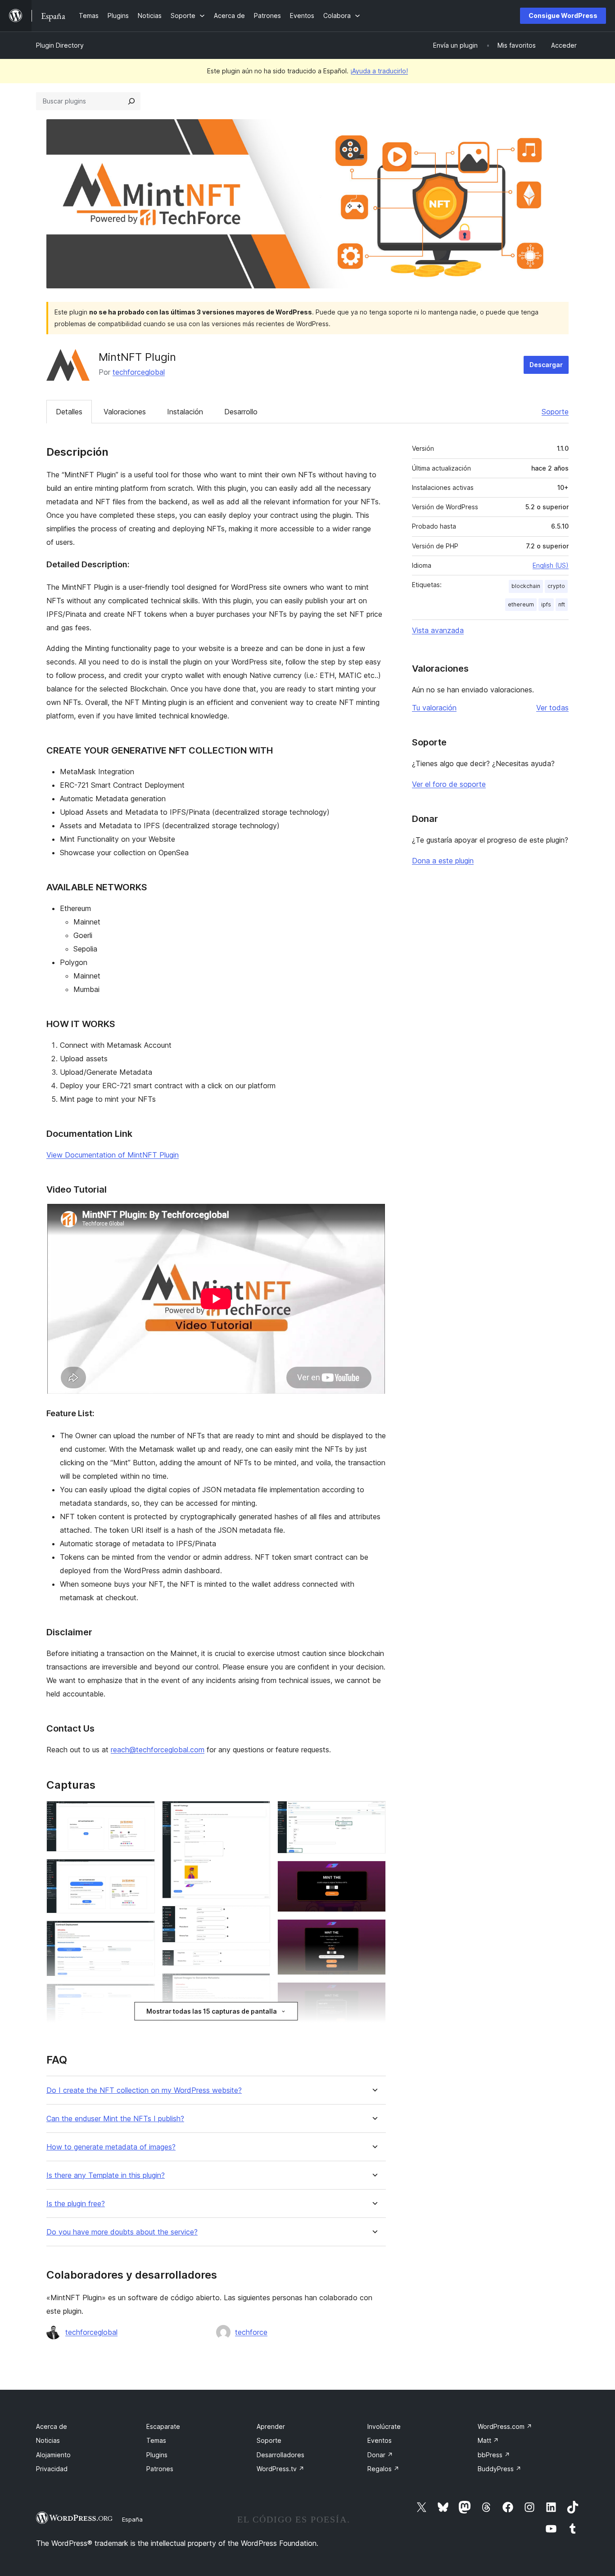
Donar (380, 2455)
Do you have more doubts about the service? (122, 2232)
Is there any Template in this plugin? (106, 2175)
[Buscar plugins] (131, 101)
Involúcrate (384, 2426)
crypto (556, 586)
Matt (488, 2440)
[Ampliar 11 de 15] (374, 1813)
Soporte (555, 412)
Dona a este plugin (443, 861)
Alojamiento (53, 2455)
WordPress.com (505, 2426)
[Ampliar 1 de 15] (143, 1813)
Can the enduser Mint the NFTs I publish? (115, 2119)
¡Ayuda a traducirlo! (379, 71)
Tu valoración (434, 708)
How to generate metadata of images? (111, 2147)
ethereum (521, 604)
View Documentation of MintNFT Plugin (113, 1155)
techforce (251, 2332)
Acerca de (52, 2426)
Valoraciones (125, 412)
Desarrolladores (280, 2455)
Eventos (380, 2440)
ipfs (546, 604)
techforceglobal (139, 372)
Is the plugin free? (76, 2204)
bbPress (494, 2455)
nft (562, 604)
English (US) (551, 565)
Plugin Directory (60, 45)
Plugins (157, 2455)
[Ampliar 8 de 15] (258, 1985)
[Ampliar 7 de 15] (258, 1962)
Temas (156, 2440)
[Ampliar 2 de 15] (143, 1871)
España (132, 2519)
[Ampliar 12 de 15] (374, 1873)
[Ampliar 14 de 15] (374, 1994)
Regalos (383, 2469)
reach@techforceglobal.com (158, 1750)
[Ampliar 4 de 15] (143, 1996)
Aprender (271, 2426)
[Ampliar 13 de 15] (374, 1931)
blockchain (526, 586)
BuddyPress (500, 2469)
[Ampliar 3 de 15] (143, 1933)
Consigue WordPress (563, 16)
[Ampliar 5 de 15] (258, 1813)
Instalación (185, 412)
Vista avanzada (438, 630)
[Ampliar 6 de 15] (258, 1918)
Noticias (48, 2440)
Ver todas (552, 708)
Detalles (69, 412)
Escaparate (163, 2426)
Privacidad (52, 2469)
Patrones (160, 2469)
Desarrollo (241, 412)
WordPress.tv (280, 2469)
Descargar (546, 365)
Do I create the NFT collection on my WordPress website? (144, 2090)
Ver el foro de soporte (449, 784)
